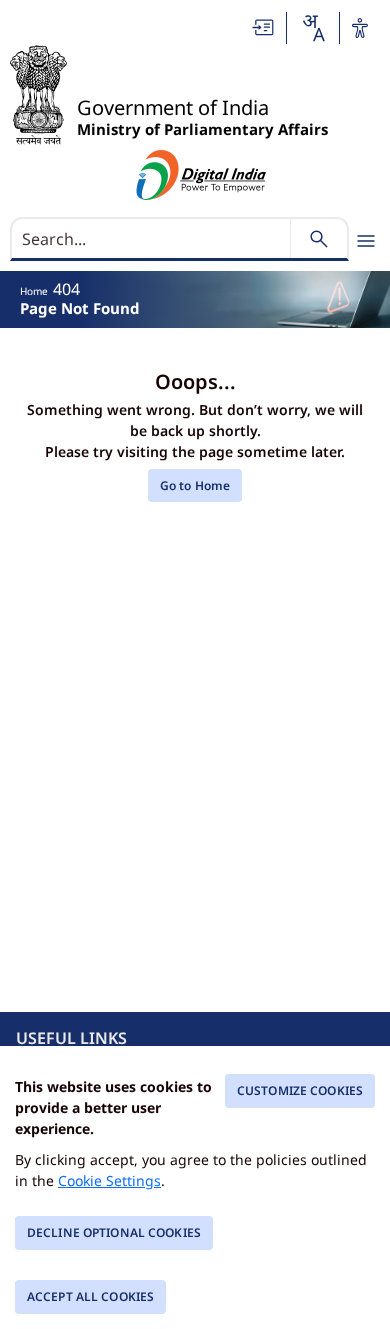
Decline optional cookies (114, 1232)
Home (34, 291)
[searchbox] (152, 239)
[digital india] (201, 175)
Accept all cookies (90, 1296)
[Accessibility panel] (360, 28)
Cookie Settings (109, 1180)
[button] (264, 27)
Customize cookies (300, 1090)
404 (66, 289)
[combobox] (313, 28)
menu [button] (366, 241)
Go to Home (195, 485)
